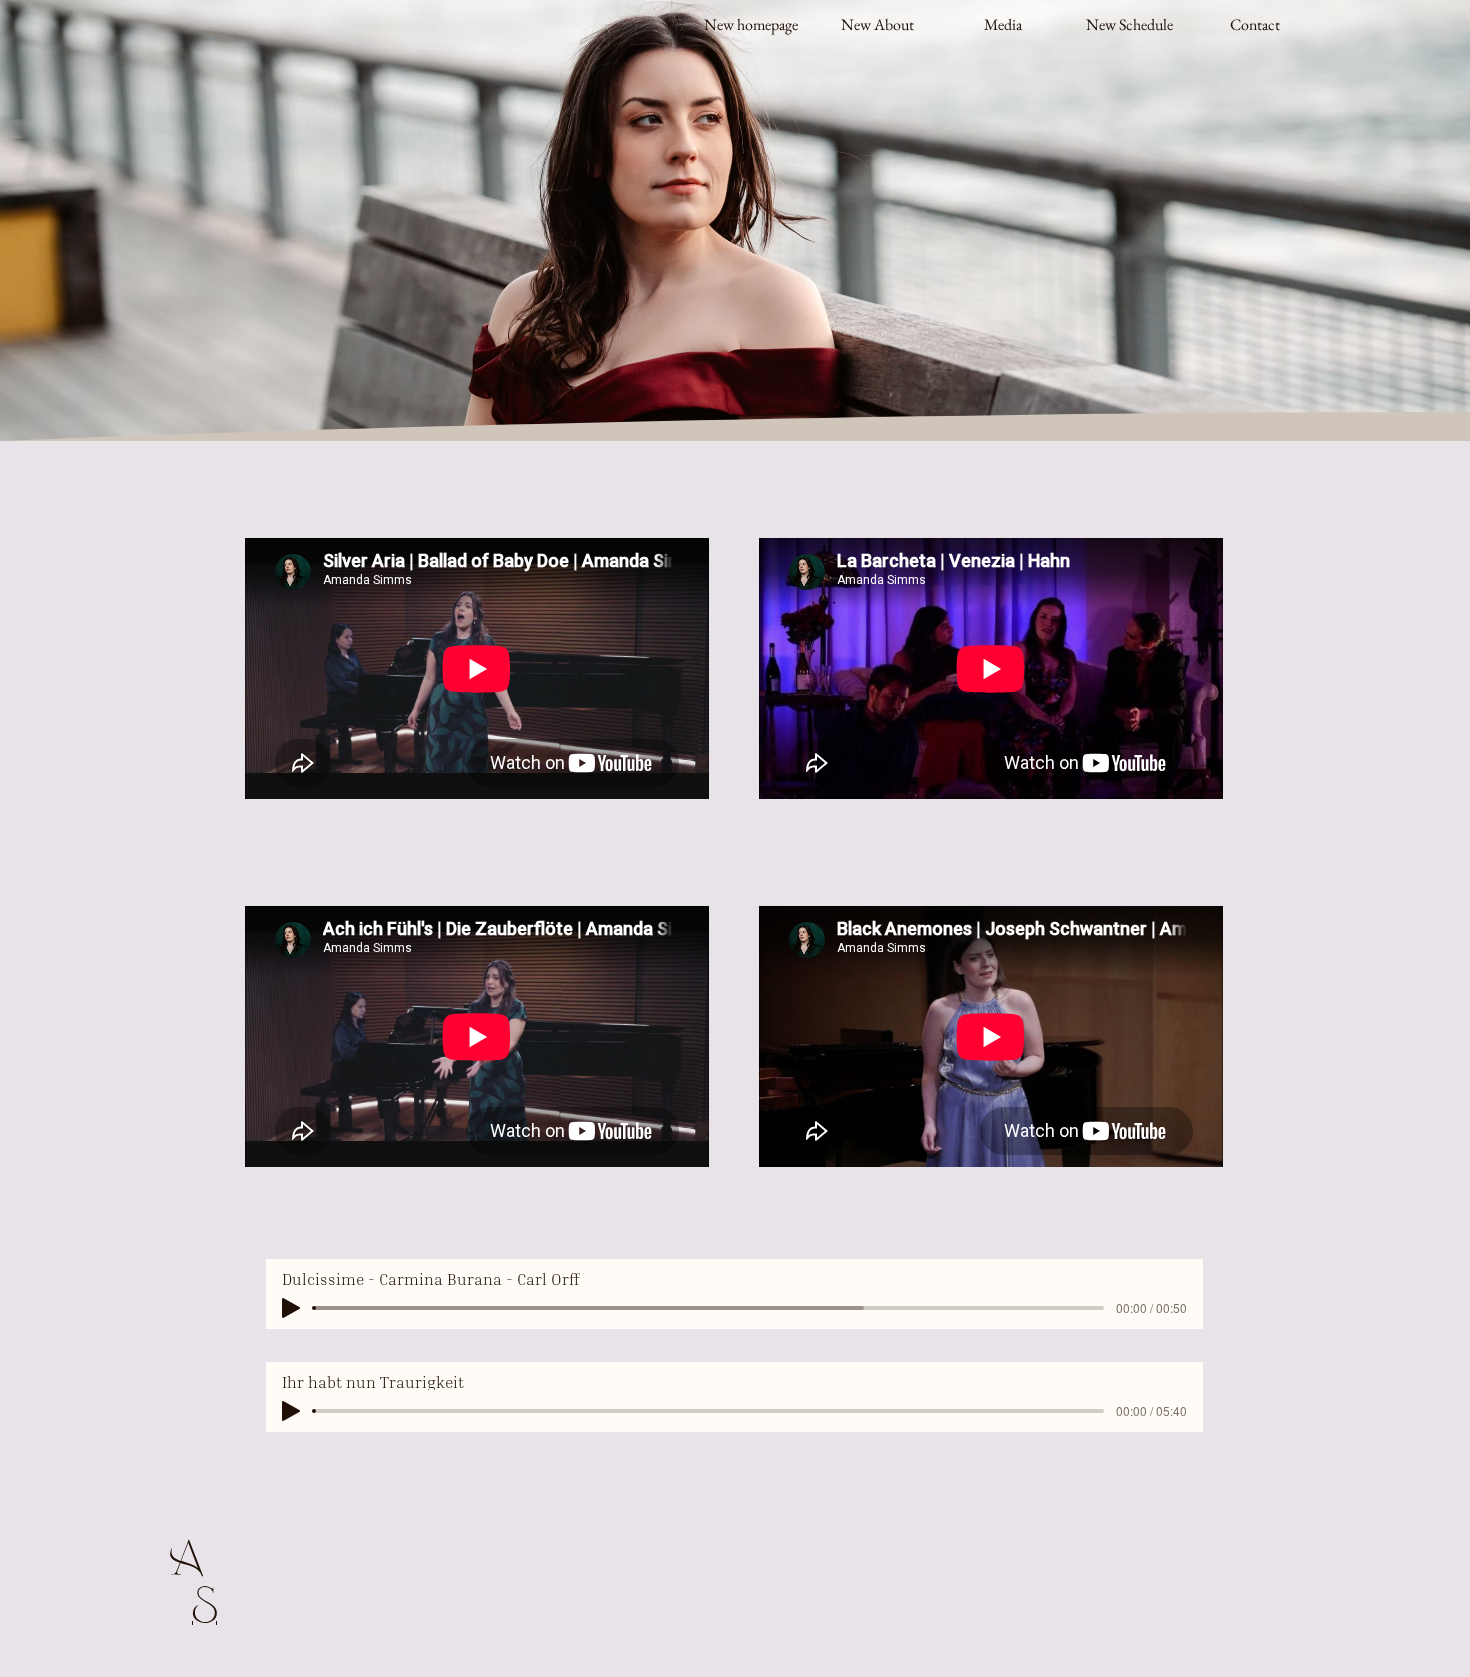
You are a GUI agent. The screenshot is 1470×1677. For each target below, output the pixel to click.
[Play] (291, 1308)
